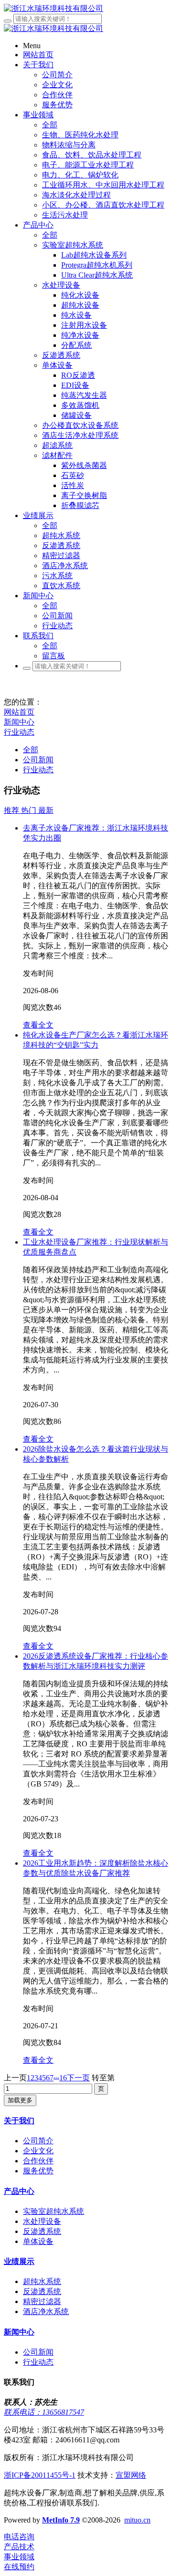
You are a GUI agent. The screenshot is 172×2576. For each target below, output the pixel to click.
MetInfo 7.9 (61, 2520)
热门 (30, 810)
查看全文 (38, 1025)
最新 (46, 810)
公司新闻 (38, 760)
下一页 (78, 2078)
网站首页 (19, 712)
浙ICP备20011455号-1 (40, 2475)
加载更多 (20, 2100)
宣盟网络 (131, 2475)
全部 (50, 125)
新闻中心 (19, 722)
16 (63, 2078)
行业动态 (19, 732)
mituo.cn (137, 2520)
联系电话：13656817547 (44, 2412)
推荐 (12, 810)
